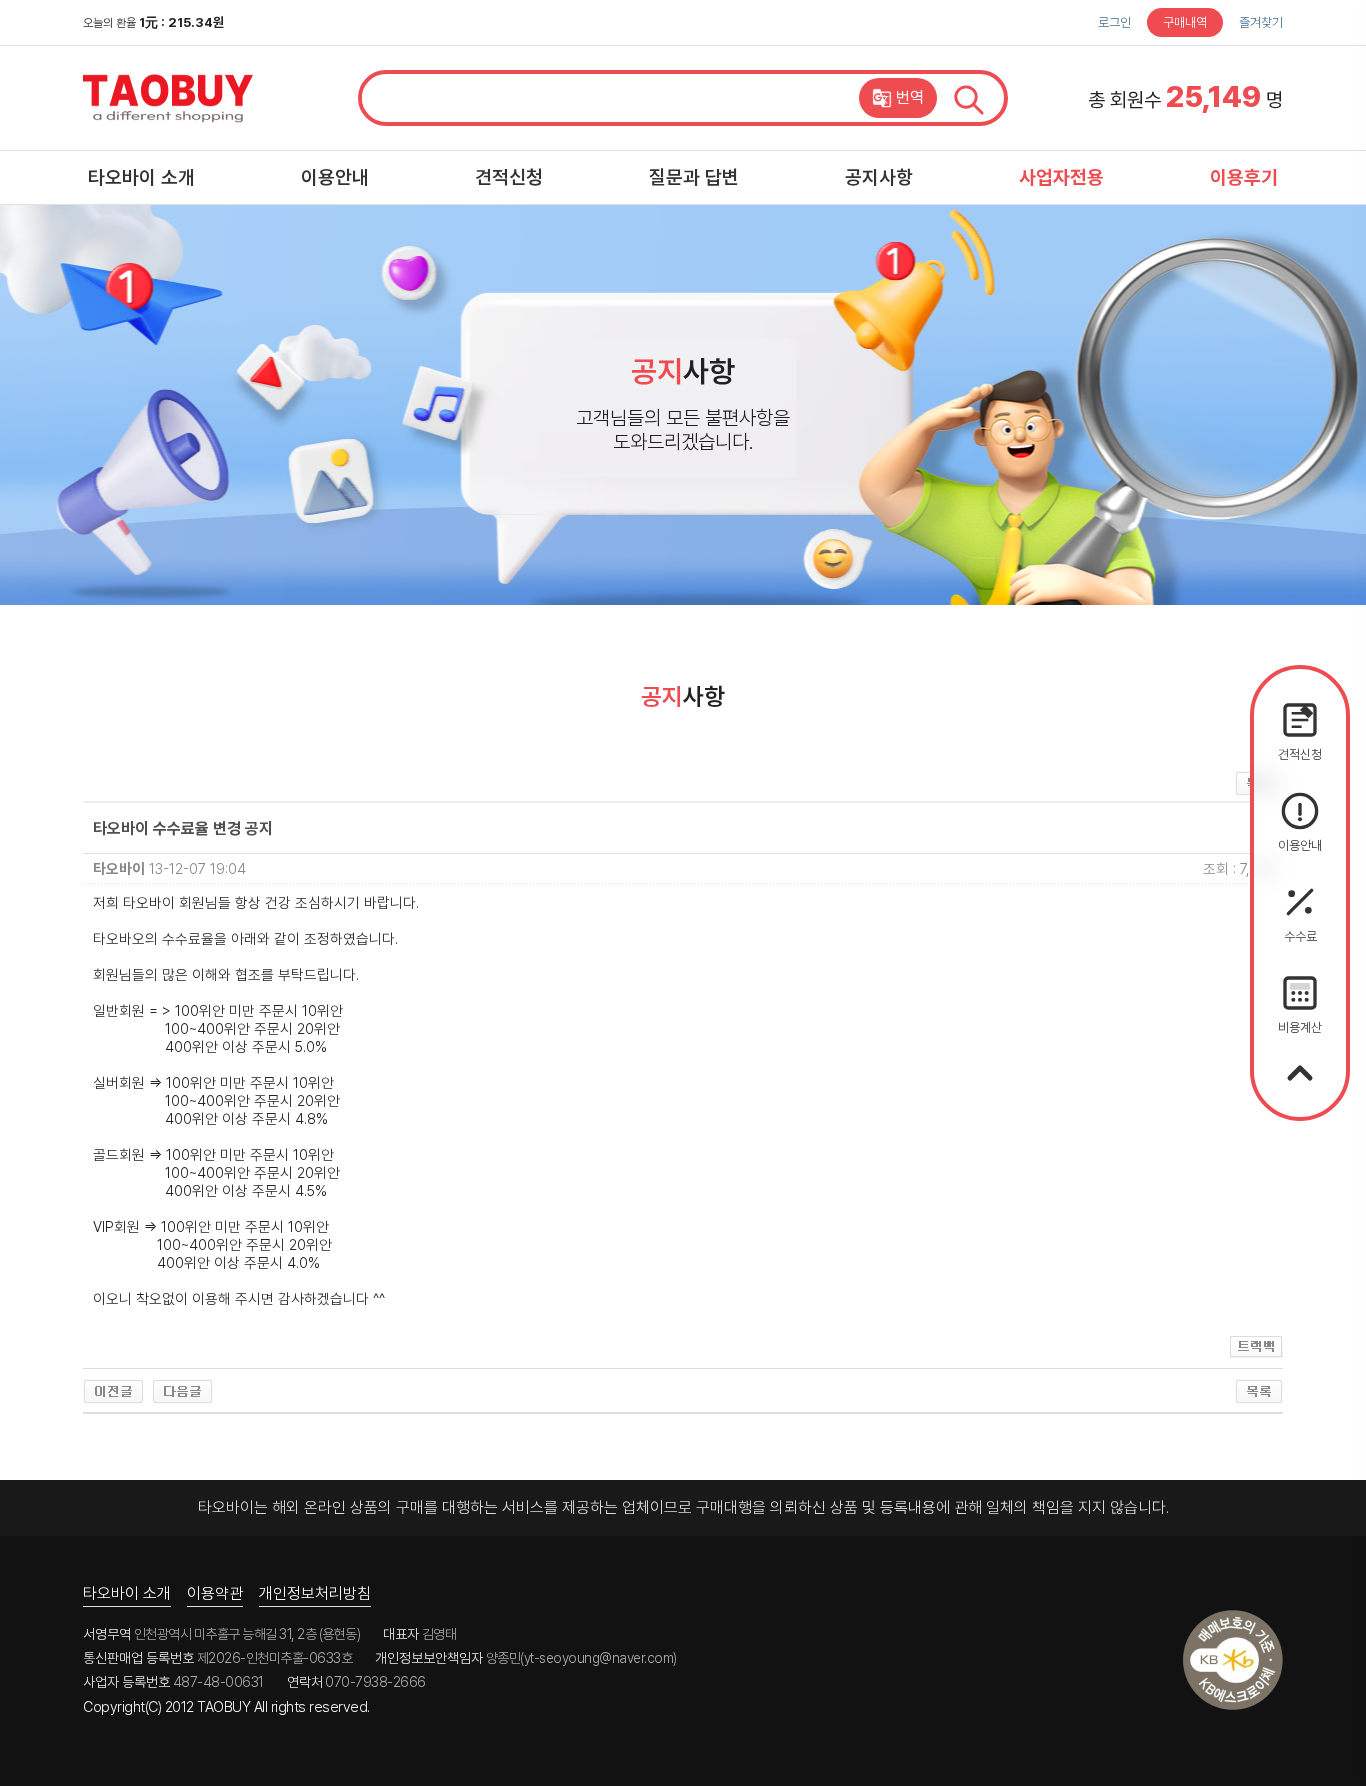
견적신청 (509, 177)
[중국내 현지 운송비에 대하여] (113, 1391)
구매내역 (1185, 22)
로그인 (1114, 22)
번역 (910, 97)
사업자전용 (1061, 177)
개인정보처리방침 (315, 1593)
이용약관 (215, 1593)
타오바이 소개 (141, 177)
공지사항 (879, 177)
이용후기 (1244, 177)
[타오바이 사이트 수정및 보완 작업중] (182, 1391)
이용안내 (335, 177)
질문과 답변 (694, 177)
